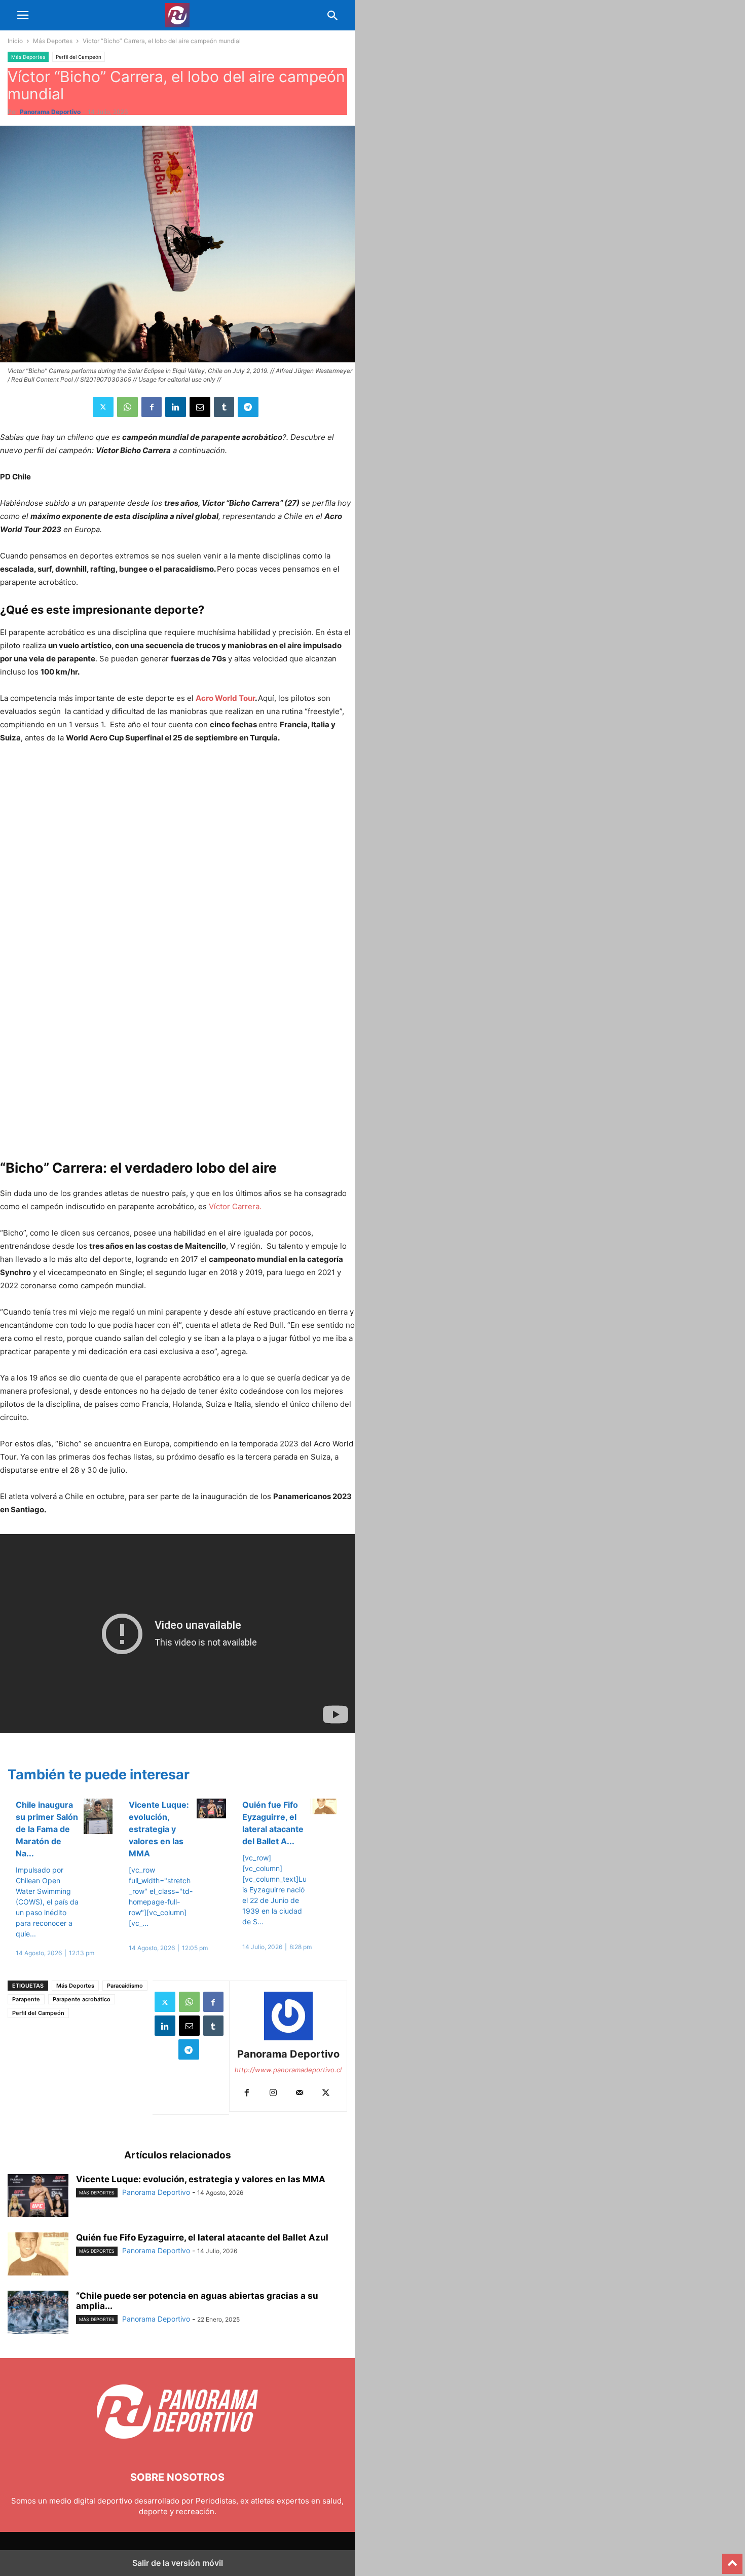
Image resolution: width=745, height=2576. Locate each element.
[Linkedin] (176, 407)
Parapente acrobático (82, 1999)
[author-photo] (288, 2040)
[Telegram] (248, 407)
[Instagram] (273, 2093)
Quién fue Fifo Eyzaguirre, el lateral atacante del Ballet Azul (202, 2237)
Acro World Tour (225, 698)
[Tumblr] (224, 407)
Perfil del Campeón (79, 57)
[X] (103, 407)
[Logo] (177, 2447)
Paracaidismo (125, 1986)
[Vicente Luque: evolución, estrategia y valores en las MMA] (38, 2197)
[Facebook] (152, 407)
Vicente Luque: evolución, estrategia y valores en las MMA (159, 1829)
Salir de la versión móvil (178, 2563)
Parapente (26, 1999)
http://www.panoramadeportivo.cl (288, 2070)
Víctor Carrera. (235, 1206)
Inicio (15, 41)
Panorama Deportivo (50, 112)
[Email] (200, 407)
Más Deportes (53, 41)
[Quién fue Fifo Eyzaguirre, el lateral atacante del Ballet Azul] (38, 2255)
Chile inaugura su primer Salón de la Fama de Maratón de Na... (47, 1829)
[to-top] (732, 2559)
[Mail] (300, 2093)
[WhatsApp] (127, 407)
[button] (23, 15)
